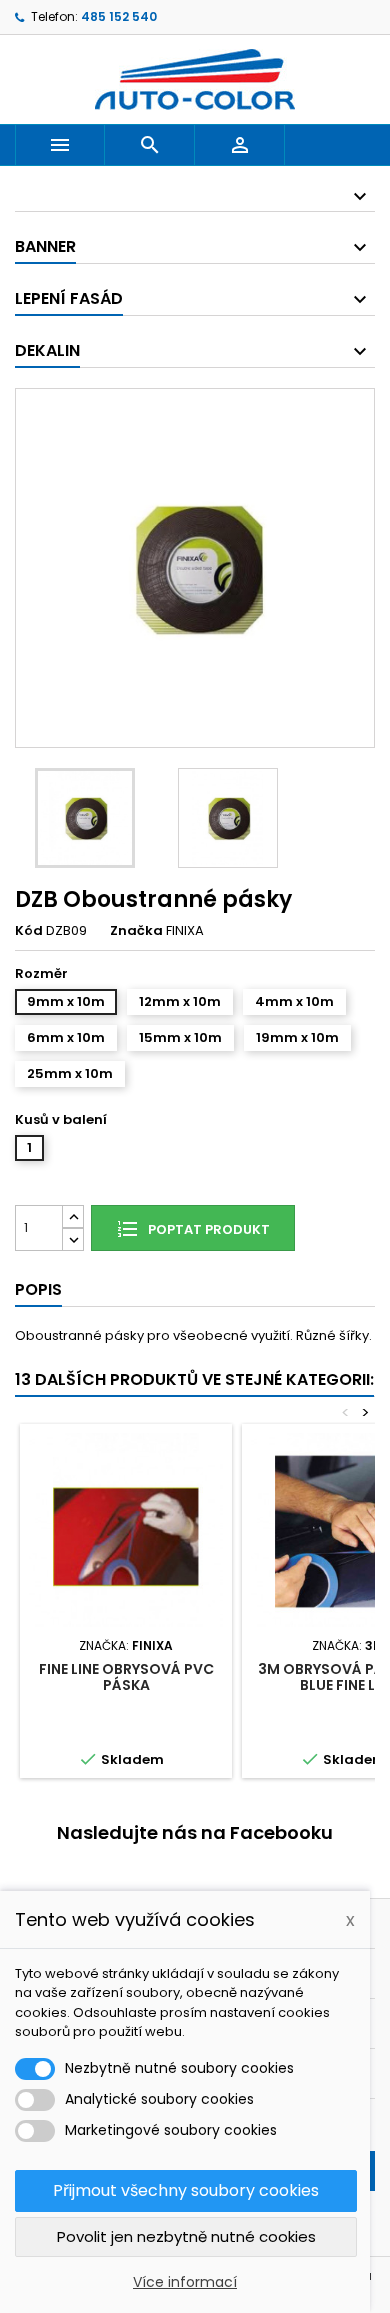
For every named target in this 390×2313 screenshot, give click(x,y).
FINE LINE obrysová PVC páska (126, 1677)
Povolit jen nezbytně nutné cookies (186, 2236)
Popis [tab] (38, 1289)
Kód (29, 931)
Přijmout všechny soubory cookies (186, 2190)
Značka (136, 931)
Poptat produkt (207, 1229)
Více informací (185, 2282)
